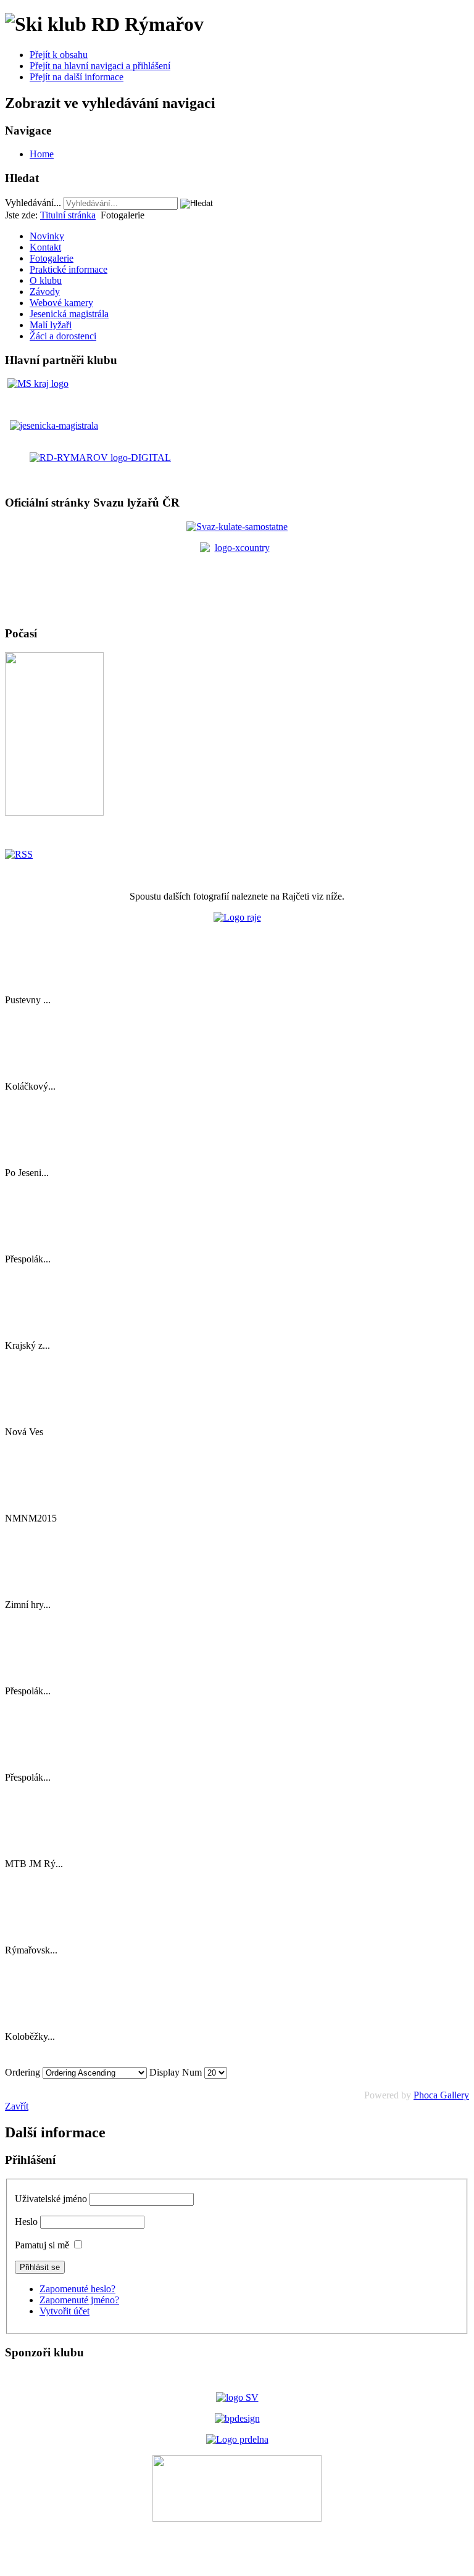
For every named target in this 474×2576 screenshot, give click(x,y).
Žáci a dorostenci (63, 336)
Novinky (47, 236)
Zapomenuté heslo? (77, 2289)
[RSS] (19, 854)
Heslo (26, 2222)
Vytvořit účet (64, 2311)
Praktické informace (69, 269)
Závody (45, 292)
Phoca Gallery (441, 2095)
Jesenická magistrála (69, 314)
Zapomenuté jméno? (79, 2300)
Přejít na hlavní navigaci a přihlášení (100, 66)
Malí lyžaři (51, 325)
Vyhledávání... (33, 203)
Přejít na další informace (77, 77)
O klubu (46, 280)
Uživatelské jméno (51, 2199)
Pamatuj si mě (42, 2245)
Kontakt (45, 247)
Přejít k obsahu (59, 55)
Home (42, 154)
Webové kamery (61, 303)
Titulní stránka (68, 215)
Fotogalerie (52, 258)
